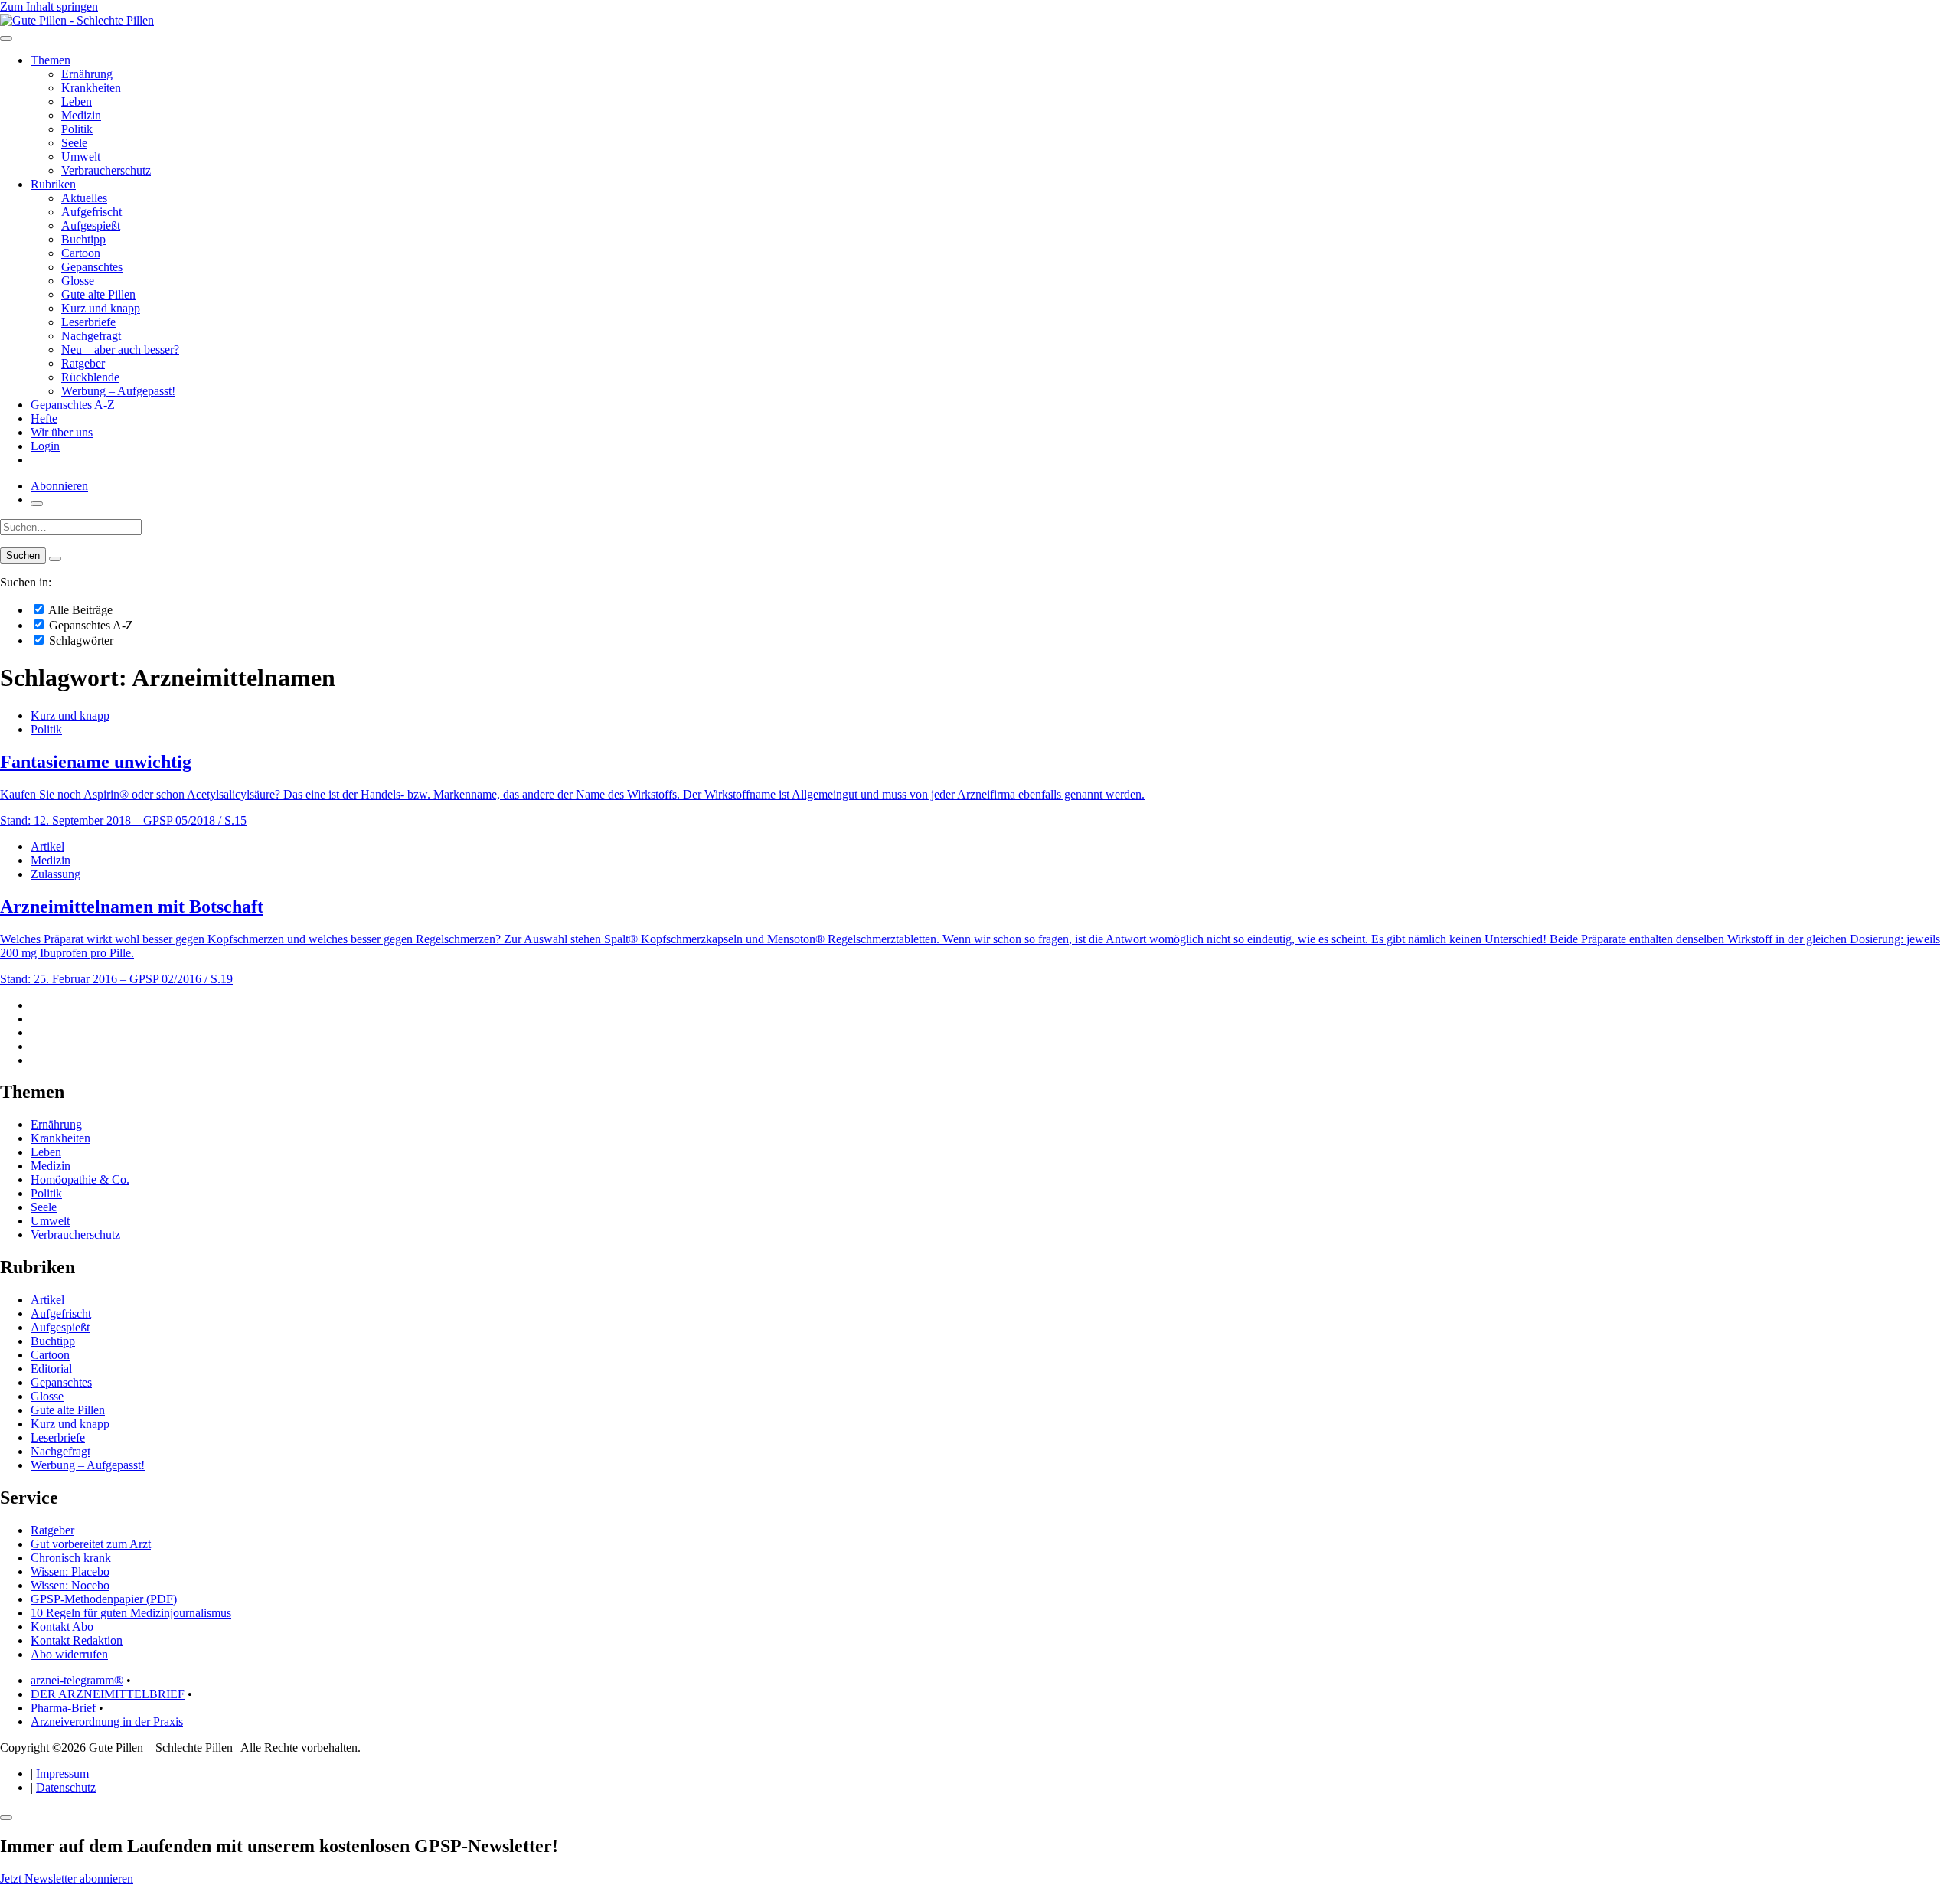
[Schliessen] (6, 1818)
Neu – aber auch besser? (120, 350)
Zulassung (56, 874)
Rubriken (53, 184)
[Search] (55, 559)
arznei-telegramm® (77, 1680)
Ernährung (87, 74)
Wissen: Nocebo (70, 1585)
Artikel (47, 846)
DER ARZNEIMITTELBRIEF (108, 1694)
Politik (77, 129)
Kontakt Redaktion (77, 1640)
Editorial (51, 1369)
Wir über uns (62, 432)
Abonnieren (59, 486)
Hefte (44, 418)
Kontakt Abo (62, 1627)
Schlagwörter (80, 640)
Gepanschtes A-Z (73, 405)
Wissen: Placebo (70, 1571)
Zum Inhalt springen (49, 7)
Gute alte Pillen (98, 294)
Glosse (78, 281)
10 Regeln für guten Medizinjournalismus (131, 1613)
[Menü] (6, 38)
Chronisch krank (71, 1558)
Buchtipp (83, 239)
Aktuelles (84, 198)
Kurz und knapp (101, 308)
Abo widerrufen (69, 1654)
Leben (77, 101)
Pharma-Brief (63, 1708)
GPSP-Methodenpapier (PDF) (104, 1599)
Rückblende (90, 377)
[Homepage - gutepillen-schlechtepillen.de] (77, 20)
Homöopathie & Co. (80, 1179)
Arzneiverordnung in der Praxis (107, 1722)
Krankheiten (91, 88)
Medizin (81, 115)
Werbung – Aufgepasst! (118, 391)
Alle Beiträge (79, 610)
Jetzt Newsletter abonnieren (67, 1878)
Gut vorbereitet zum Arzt (91, 1544)
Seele (74, 143)
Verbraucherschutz (106, 170)
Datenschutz (66, 1787)
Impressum (62, 1774)
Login (45, 446)
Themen (51, 60)
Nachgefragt (91, 336)
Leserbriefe (88, 322)
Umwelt (81, 157)
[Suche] (37, 504)
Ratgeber (83, 363)
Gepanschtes (92, 267)
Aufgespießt (91, 225)
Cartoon (81, 253)
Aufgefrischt (91, 212)
